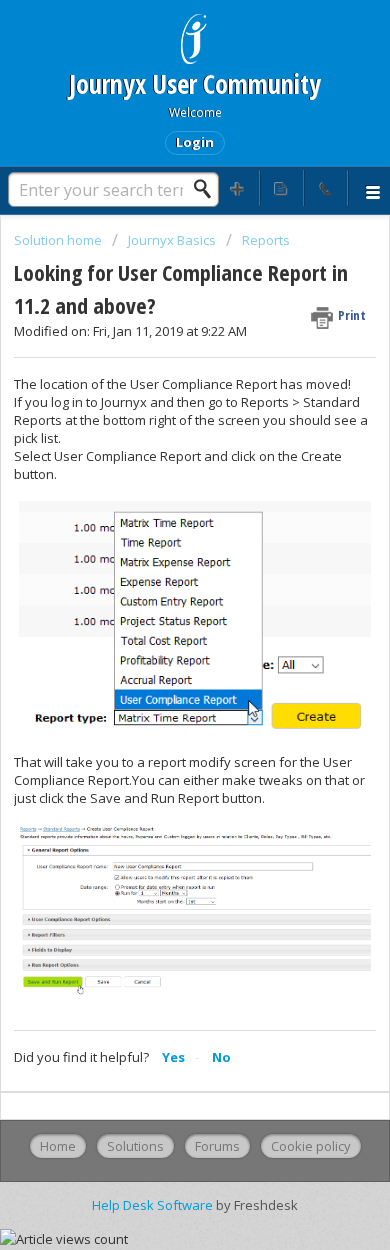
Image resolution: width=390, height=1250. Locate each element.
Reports (266, 240)
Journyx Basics (172, 240)
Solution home (59, 240)
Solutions (135, 1146)
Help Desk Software (154, 1205)
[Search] (208, 189)
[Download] (158, 615)
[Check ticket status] (282, 188)
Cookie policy (311, 1146)
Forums (217, 1146)
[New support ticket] (238, 188)
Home (58, 1146)
